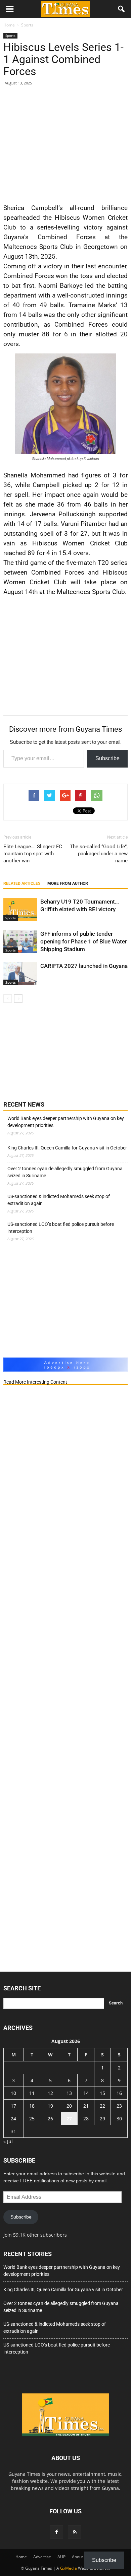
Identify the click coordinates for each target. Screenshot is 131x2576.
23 (119, 2106)
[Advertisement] (65, 143)
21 (86, 2106)
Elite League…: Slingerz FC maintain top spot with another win (33, 854)
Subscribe (107, 758)
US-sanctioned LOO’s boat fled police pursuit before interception (61, 1228)
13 (69, 2093)
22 (102, 2106)
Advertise (42, 2557)
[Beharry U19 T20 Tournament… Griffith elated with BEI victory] (20, 909)
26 (50, 2119)
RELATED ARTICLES (22, 883)
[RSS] (75, 2532)
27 (69, 2119)
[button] (122, 9)
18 (32, 2106)
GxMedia (69, 2568)
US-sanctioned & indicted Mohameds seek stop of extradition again (59, 1200)
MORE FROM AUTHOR (68, 883)
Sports (10, 36)
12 (50, 2093)
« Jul (8, 2141)
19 (50, 2106)
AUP (61, 2557)
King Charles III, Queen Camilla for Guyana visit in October (67, 1148)
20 (69, 2106)
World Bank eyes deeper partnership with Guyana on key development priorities (66, 1122)
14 (86, 2093)
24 (13, 2119)
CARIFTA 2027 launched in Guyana (84, 966)
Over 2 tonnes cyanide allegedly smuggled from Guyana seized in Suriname (65, 1172)
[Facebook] (56, 2532)
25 (32, 2119)
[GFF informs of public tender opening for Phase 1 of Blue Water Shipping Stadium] (20, 942)
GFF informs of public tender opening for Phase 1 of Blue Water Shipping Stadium (84, 941)
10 (13, 2093)
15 (102, 2093)
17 (13, 2106)
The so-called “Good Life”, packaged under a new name (99, 854)
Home (21, 2557)
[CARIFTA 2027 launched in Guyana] (20, 974)
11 (32, 2093)
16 (119, 2093)
